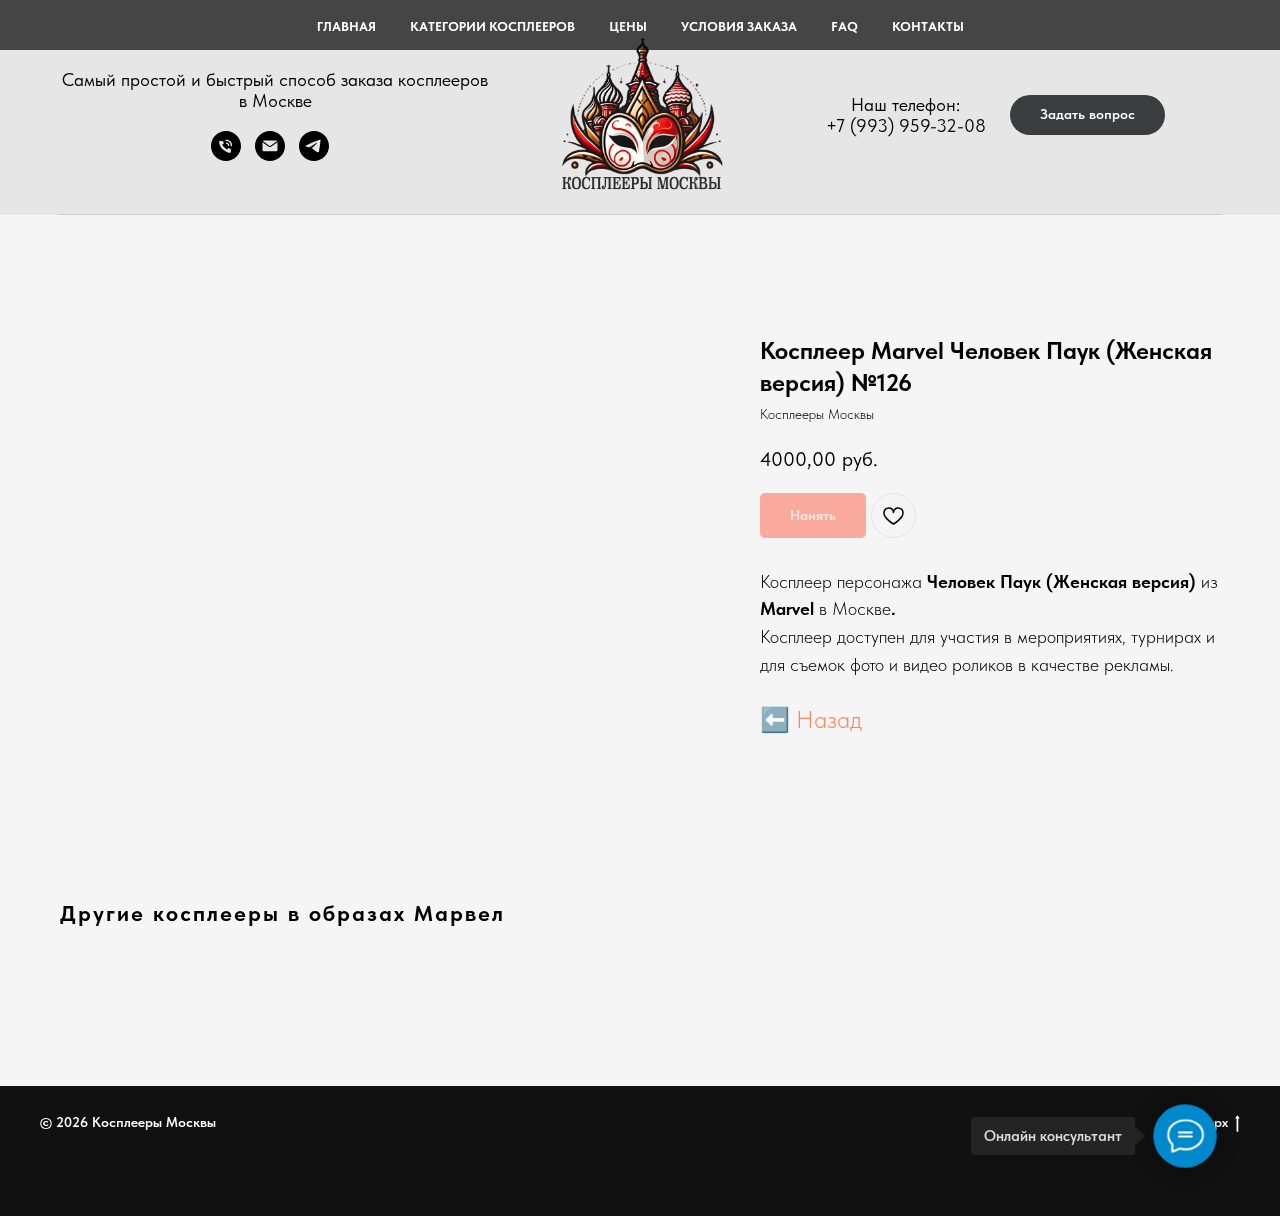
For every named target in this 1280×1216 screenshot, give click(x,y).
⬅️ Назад (811, 719)
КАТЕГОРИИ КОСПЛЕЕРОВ (492, 26)
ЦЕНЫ (628, 26)
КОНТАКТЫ (928, 26)
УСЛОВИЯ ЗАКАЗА (739, 26)
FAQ (844, 26)
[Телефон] (226, 155)
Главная (346, 26)
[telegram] (314, 155)
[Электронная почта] (270, 155)
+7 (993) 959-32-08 (906, 125)
